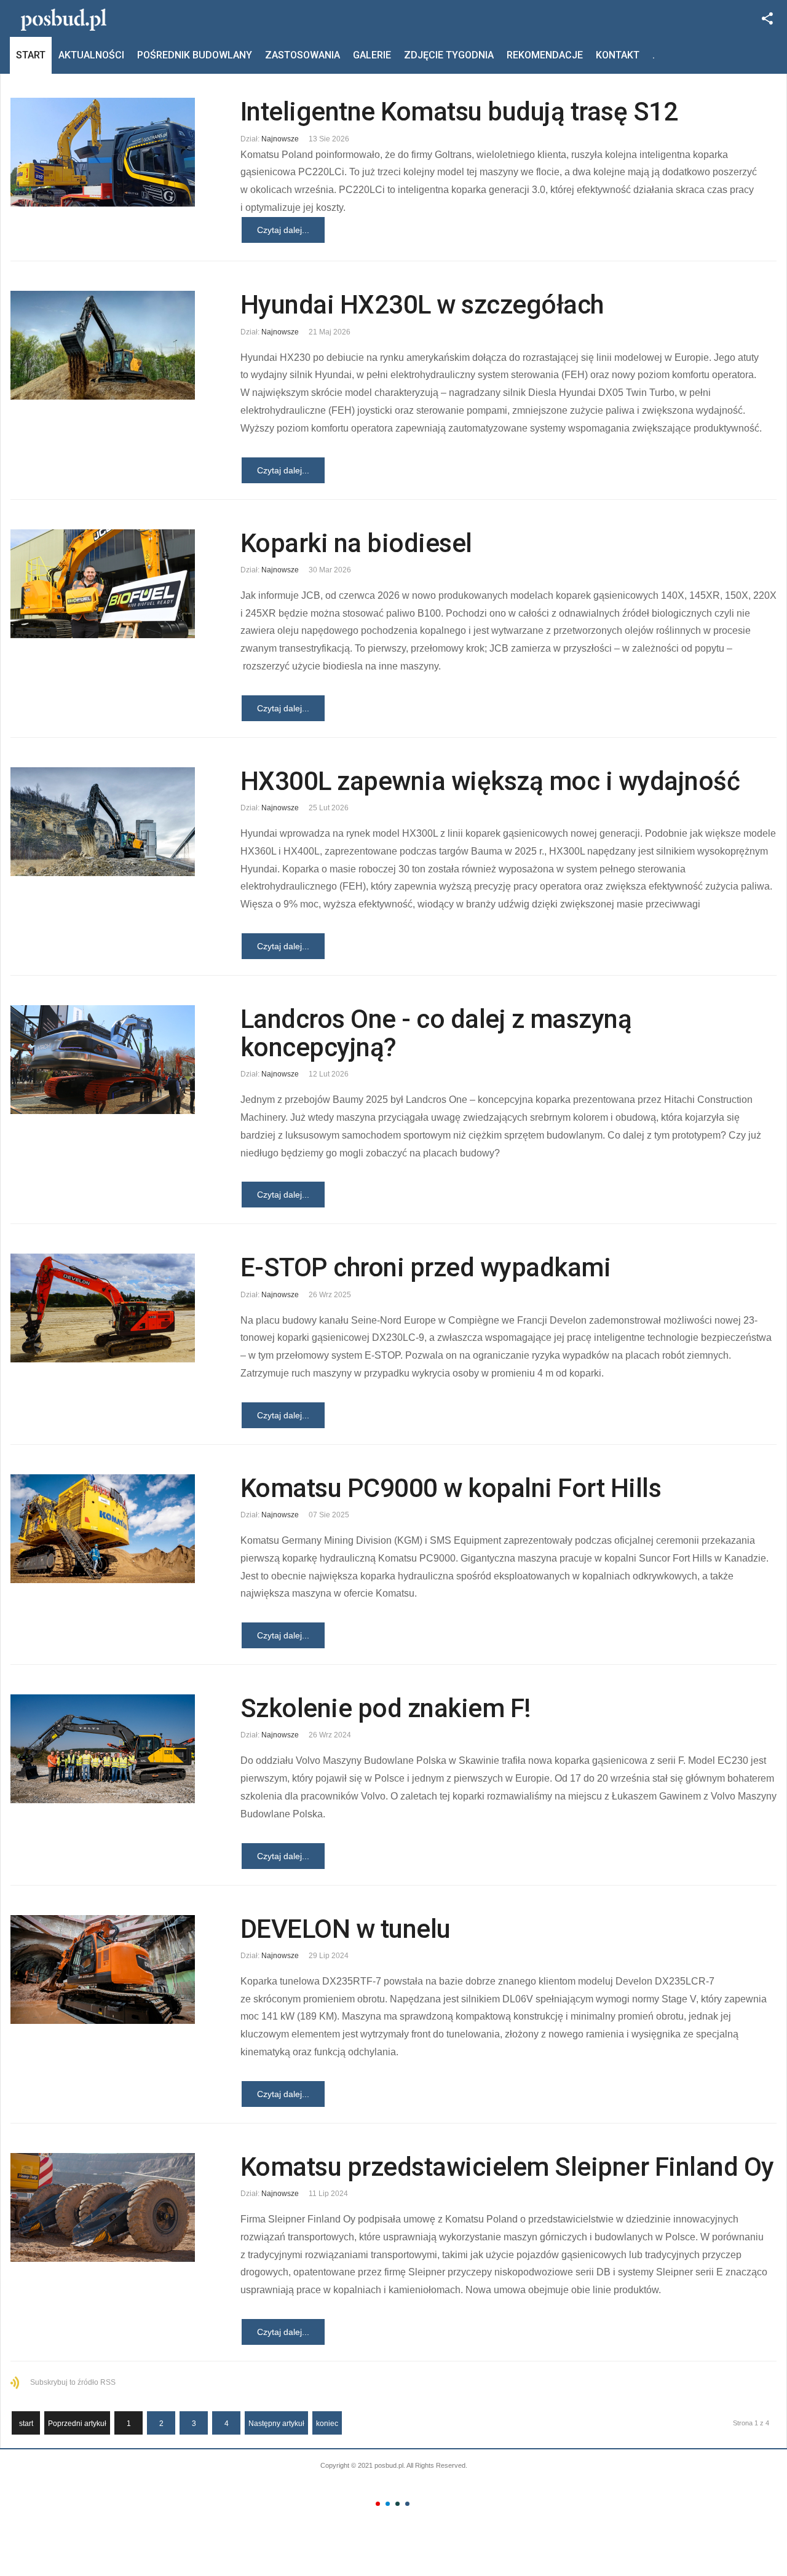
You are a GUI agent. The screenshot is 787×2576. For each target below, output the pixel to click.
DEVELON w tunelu (346, 1929)
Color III (397, 2504)
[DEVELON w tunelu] (106, 1970)
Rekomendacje (545, 55)
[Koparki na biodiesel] (106, 584)
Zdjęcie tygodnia (449, 55)
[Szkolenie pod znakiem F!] (106, 1749)
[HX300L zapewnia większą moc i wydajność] (106, 822)
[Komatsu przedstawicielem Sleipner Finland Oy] (106, 2207)
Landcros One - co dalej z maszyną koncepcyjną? (436, 1033)
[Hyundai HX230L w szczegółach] (106, 345)
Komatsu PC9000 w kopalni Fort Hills (451, 1488)
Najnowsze (280, 139)
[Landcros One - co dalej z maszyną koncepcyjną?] (106, 1060)
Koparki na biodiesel (356, 543)
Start (31, 55)
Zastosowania (303, 55)
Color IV (407, 2504)
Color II (388, 2504)
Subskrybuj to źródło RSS (73, 2382)
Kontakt (618, 55)
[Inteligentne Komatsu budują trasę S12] (106, 152)
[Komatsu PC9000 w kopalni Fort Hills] (106, 1529)
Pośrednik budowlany (195, 55)
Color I (378, 2504)
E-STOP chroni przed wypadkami (426, 1267)
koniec (327, 2424)
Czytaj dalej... (283, 230)
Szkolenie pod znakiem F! (386, 1708)
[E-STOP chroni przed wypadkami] (106, 1308)
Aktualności (91, 55)
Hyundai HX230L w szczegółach (422, 305)
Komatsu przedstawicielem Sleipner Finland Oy (507, 2167)
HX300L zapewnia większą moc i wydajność (490, 781)
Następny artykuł (276, 2424)
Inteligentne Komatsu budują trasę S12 (459, 112)
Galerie (372, 55)
